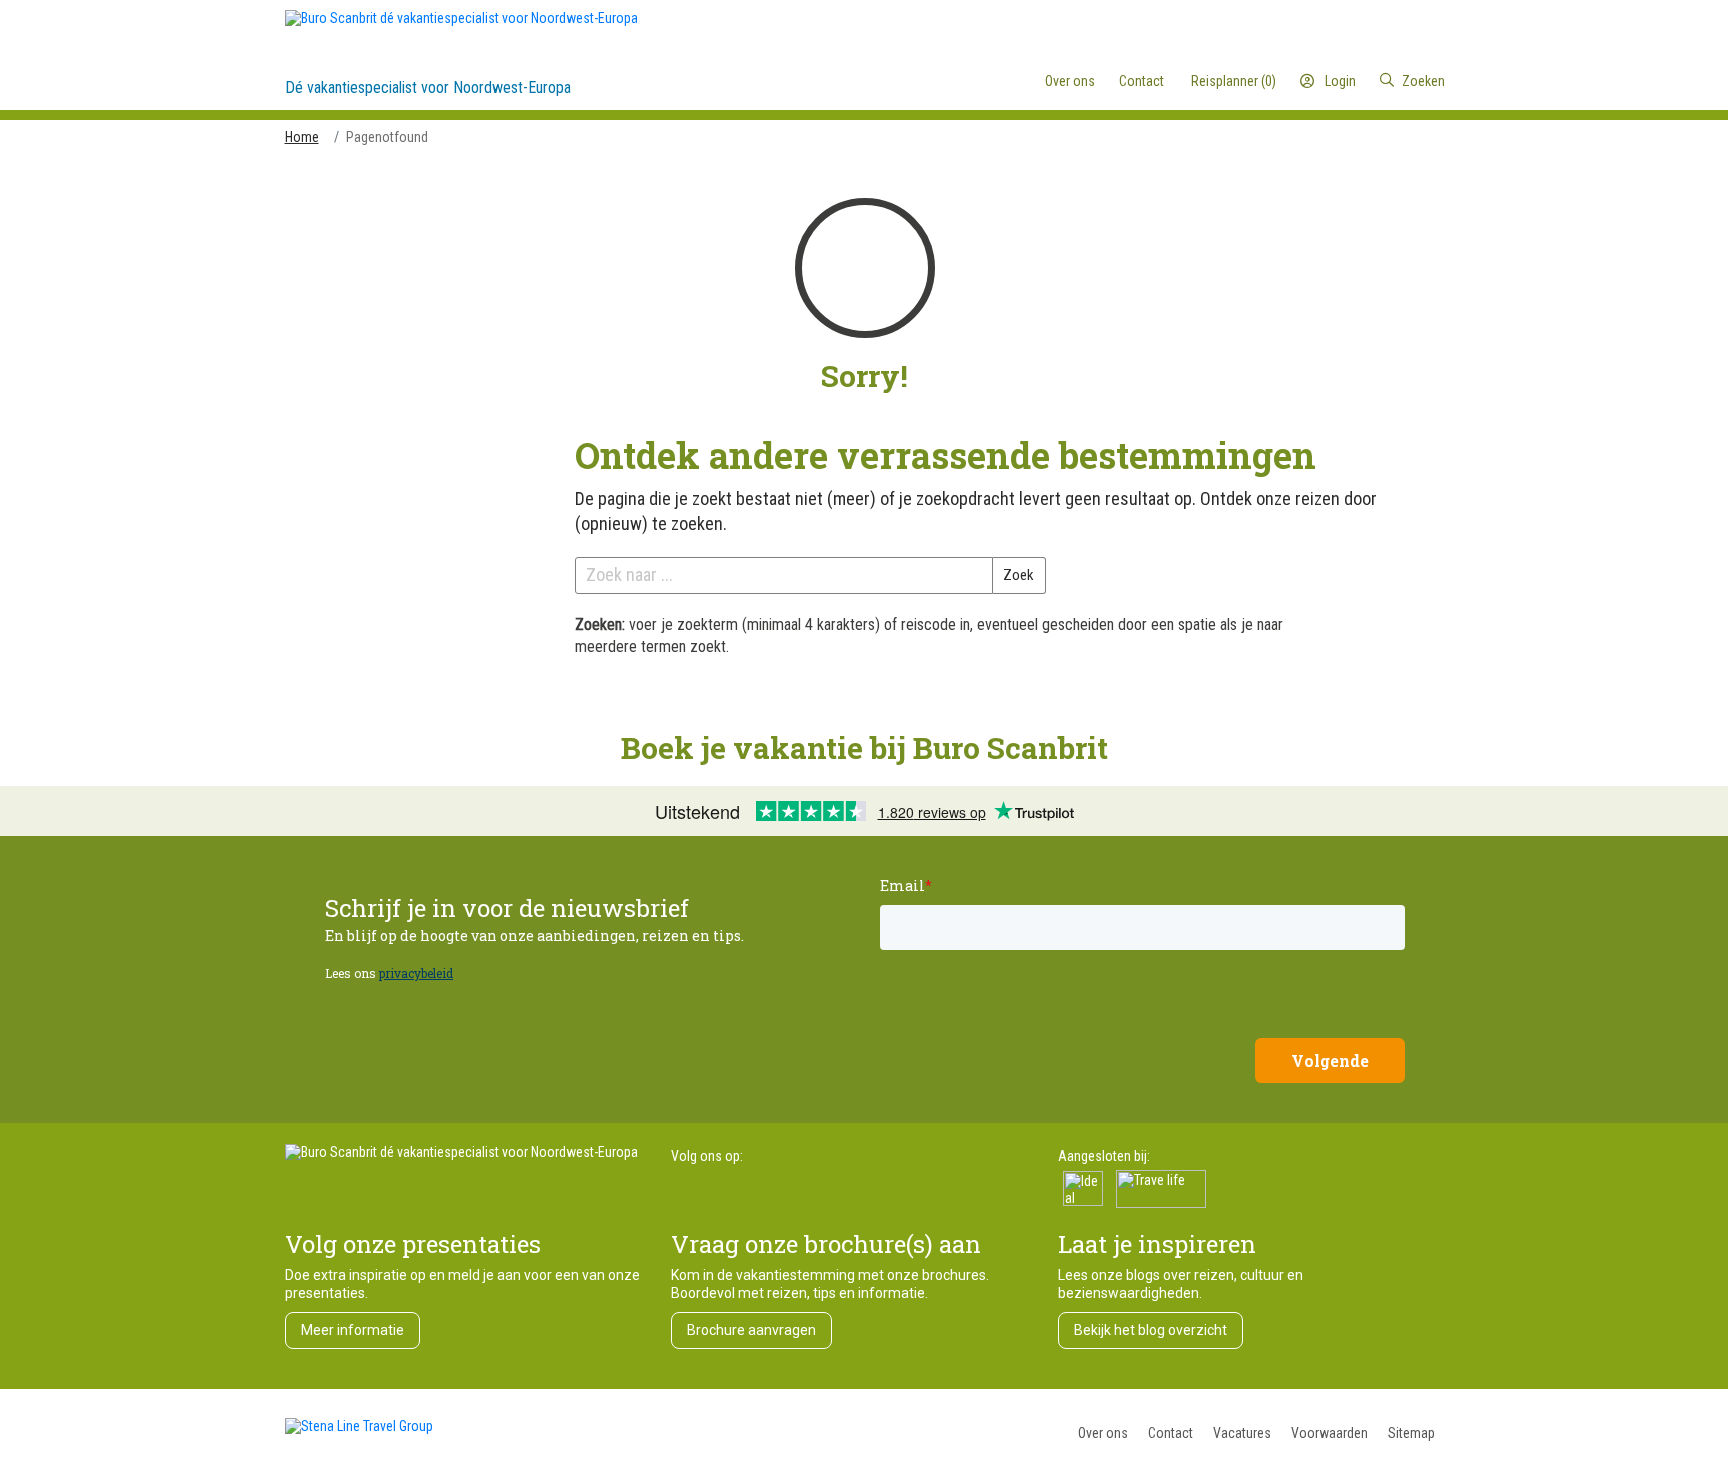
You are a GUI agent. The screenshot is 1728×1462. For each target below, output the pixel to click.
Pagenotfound (387, 137)
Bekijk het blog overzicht (1150, 1330)
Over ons (1103, 1433)
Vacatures (1242, 1433)
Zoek (1018, 575)
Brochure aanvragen (751, 1330)
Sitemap (1411, 1433)
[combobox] (1362, 81)
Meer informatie (352, 1330)
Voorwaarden (1329, 1433)
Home (302, 137)
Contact (1170, 1433)
